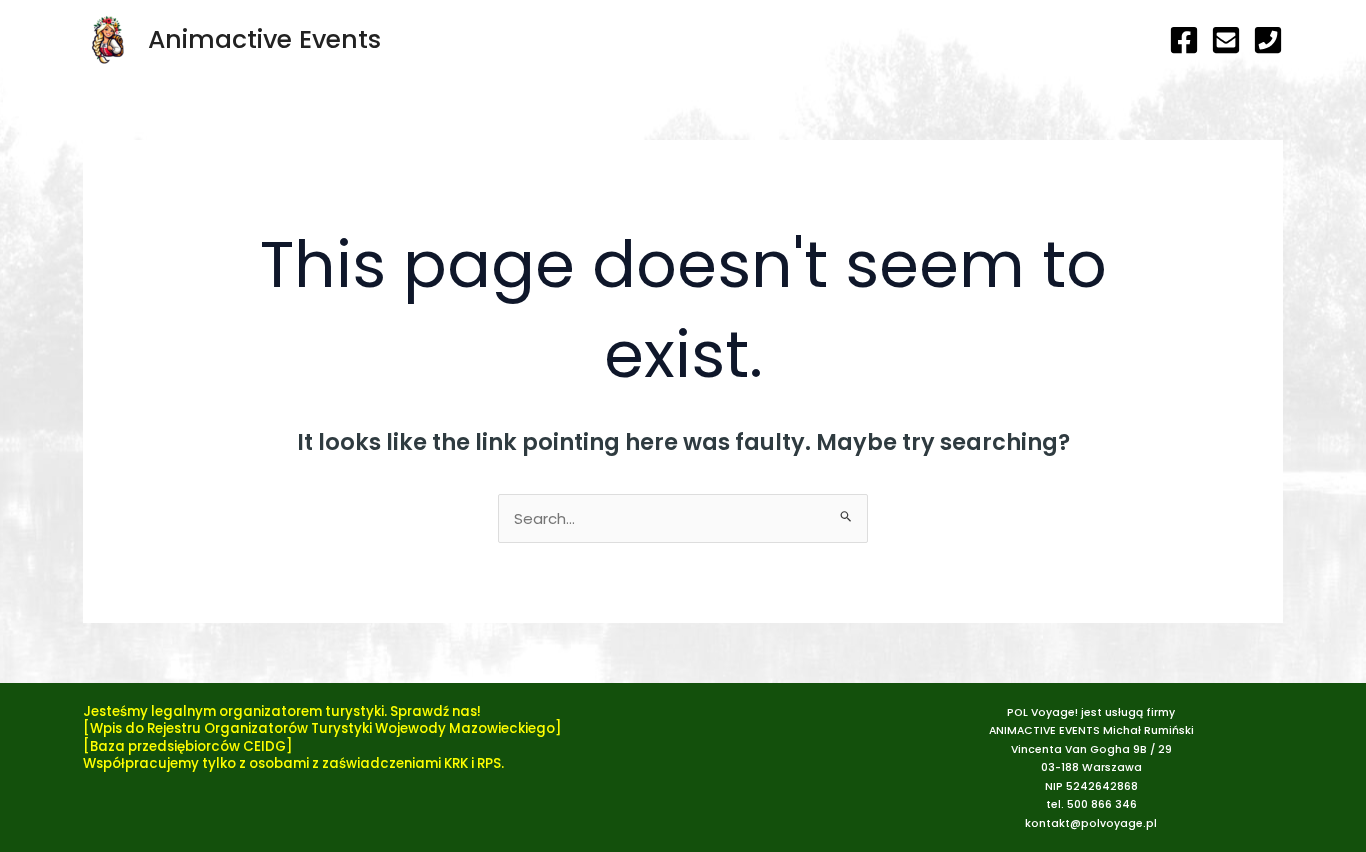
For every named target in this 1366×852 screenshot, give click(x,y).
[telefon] (1268, 40)
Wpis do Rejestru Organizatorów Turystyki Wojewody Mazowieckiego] (326, 728)
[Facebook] (1184, 40)
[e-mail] (1226, 40)
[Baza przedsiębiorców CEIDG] (188, 746)
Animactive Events (264, 39)
